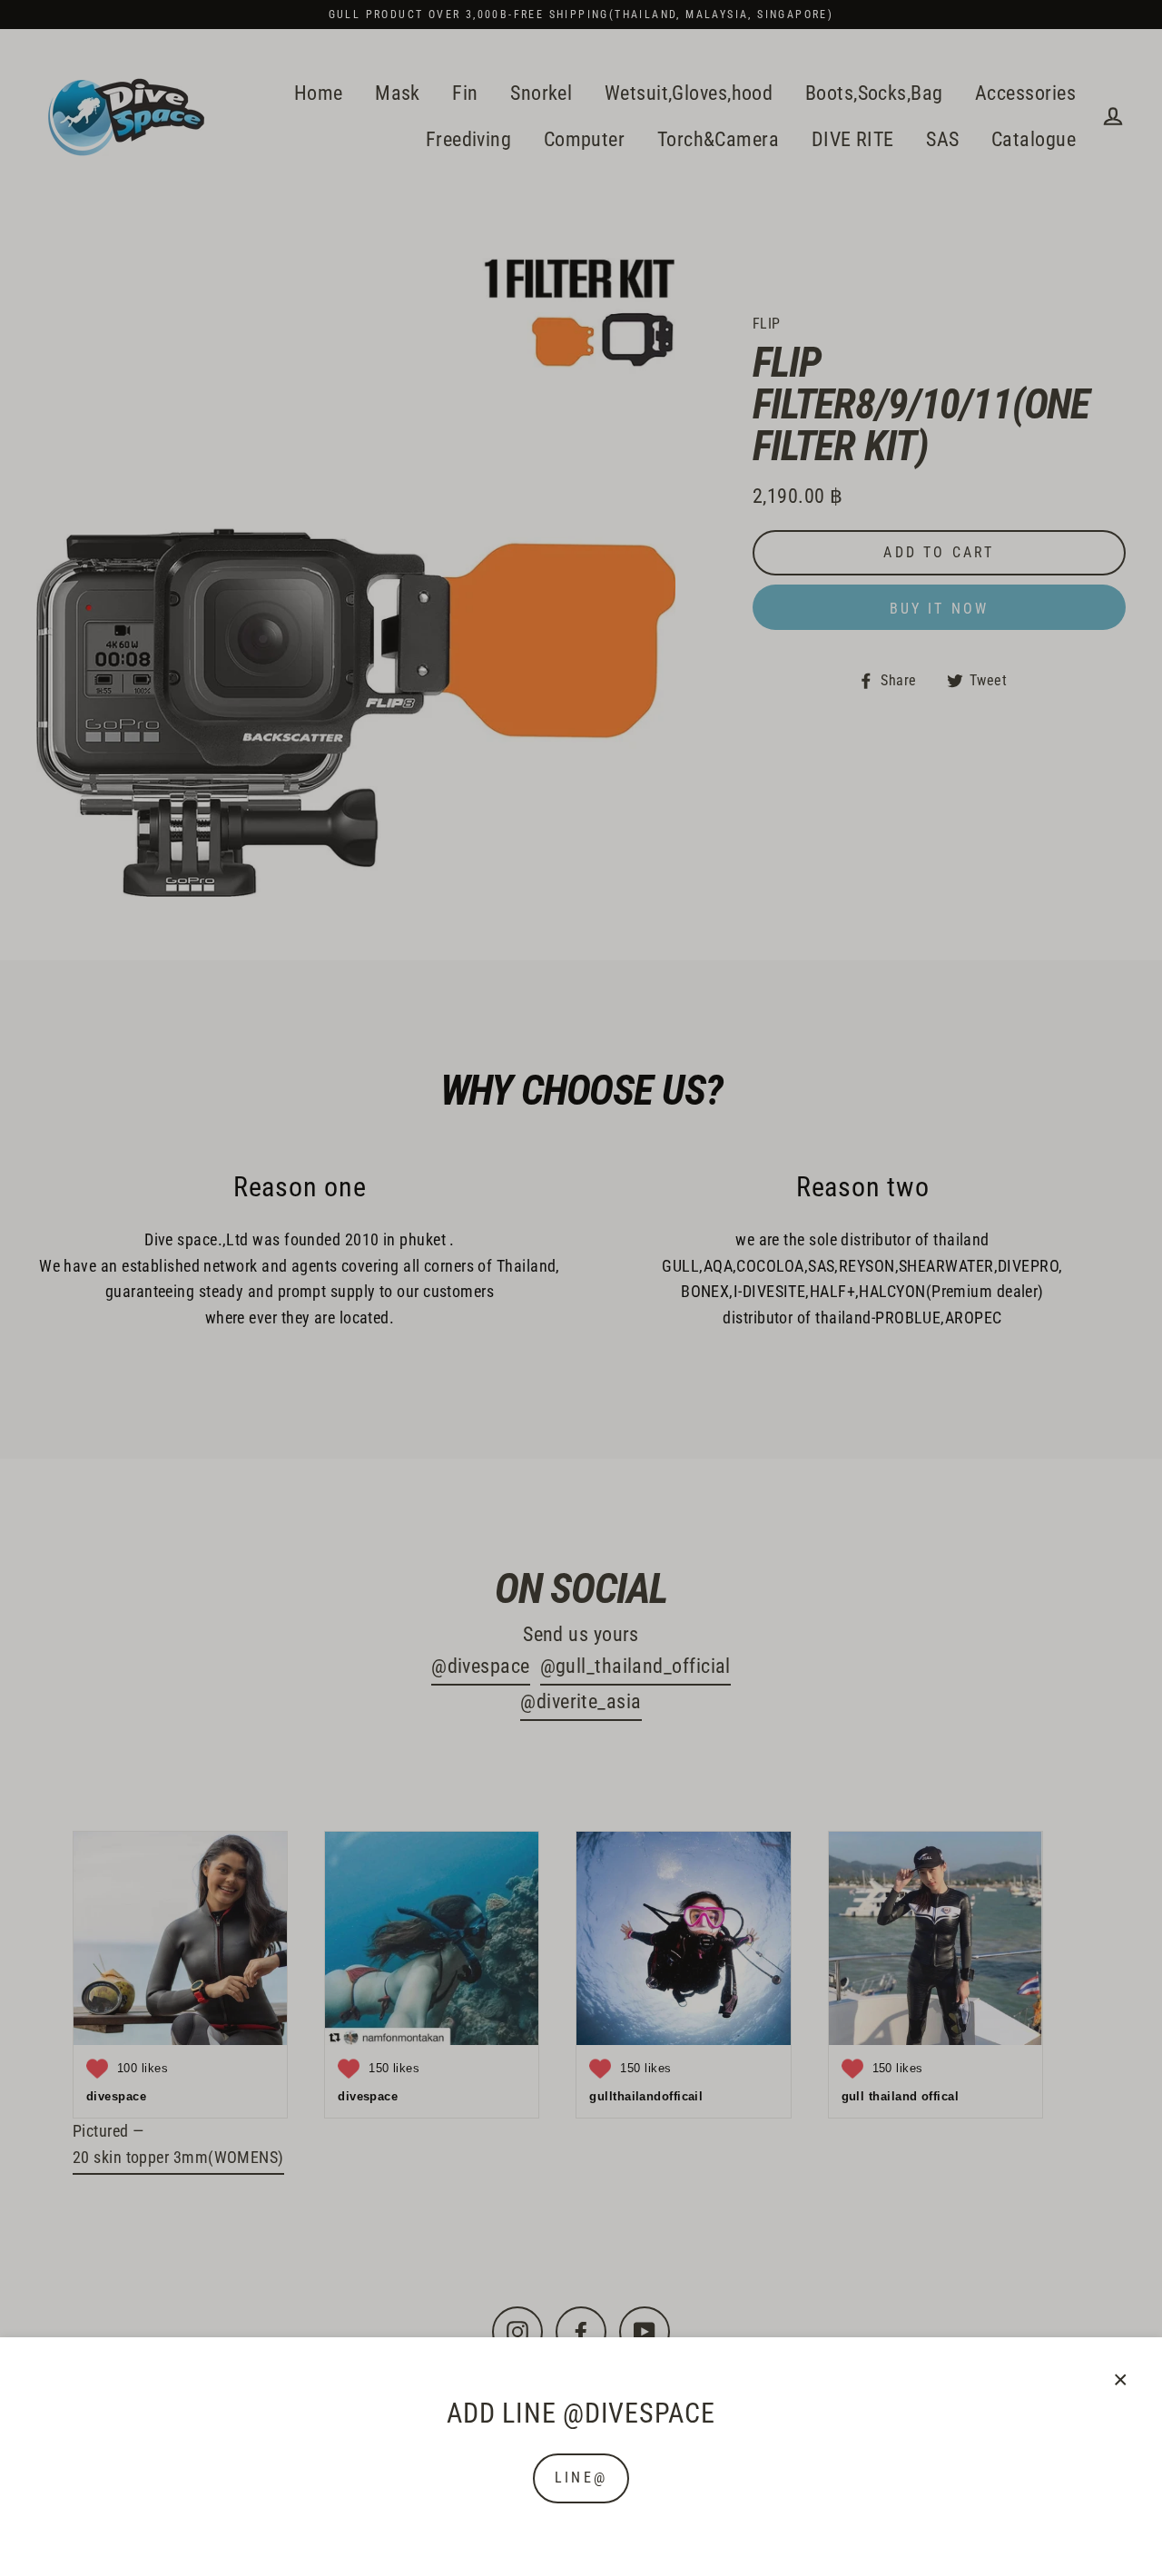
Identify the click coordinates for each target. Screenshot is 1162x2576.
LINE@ (581, 2478)
